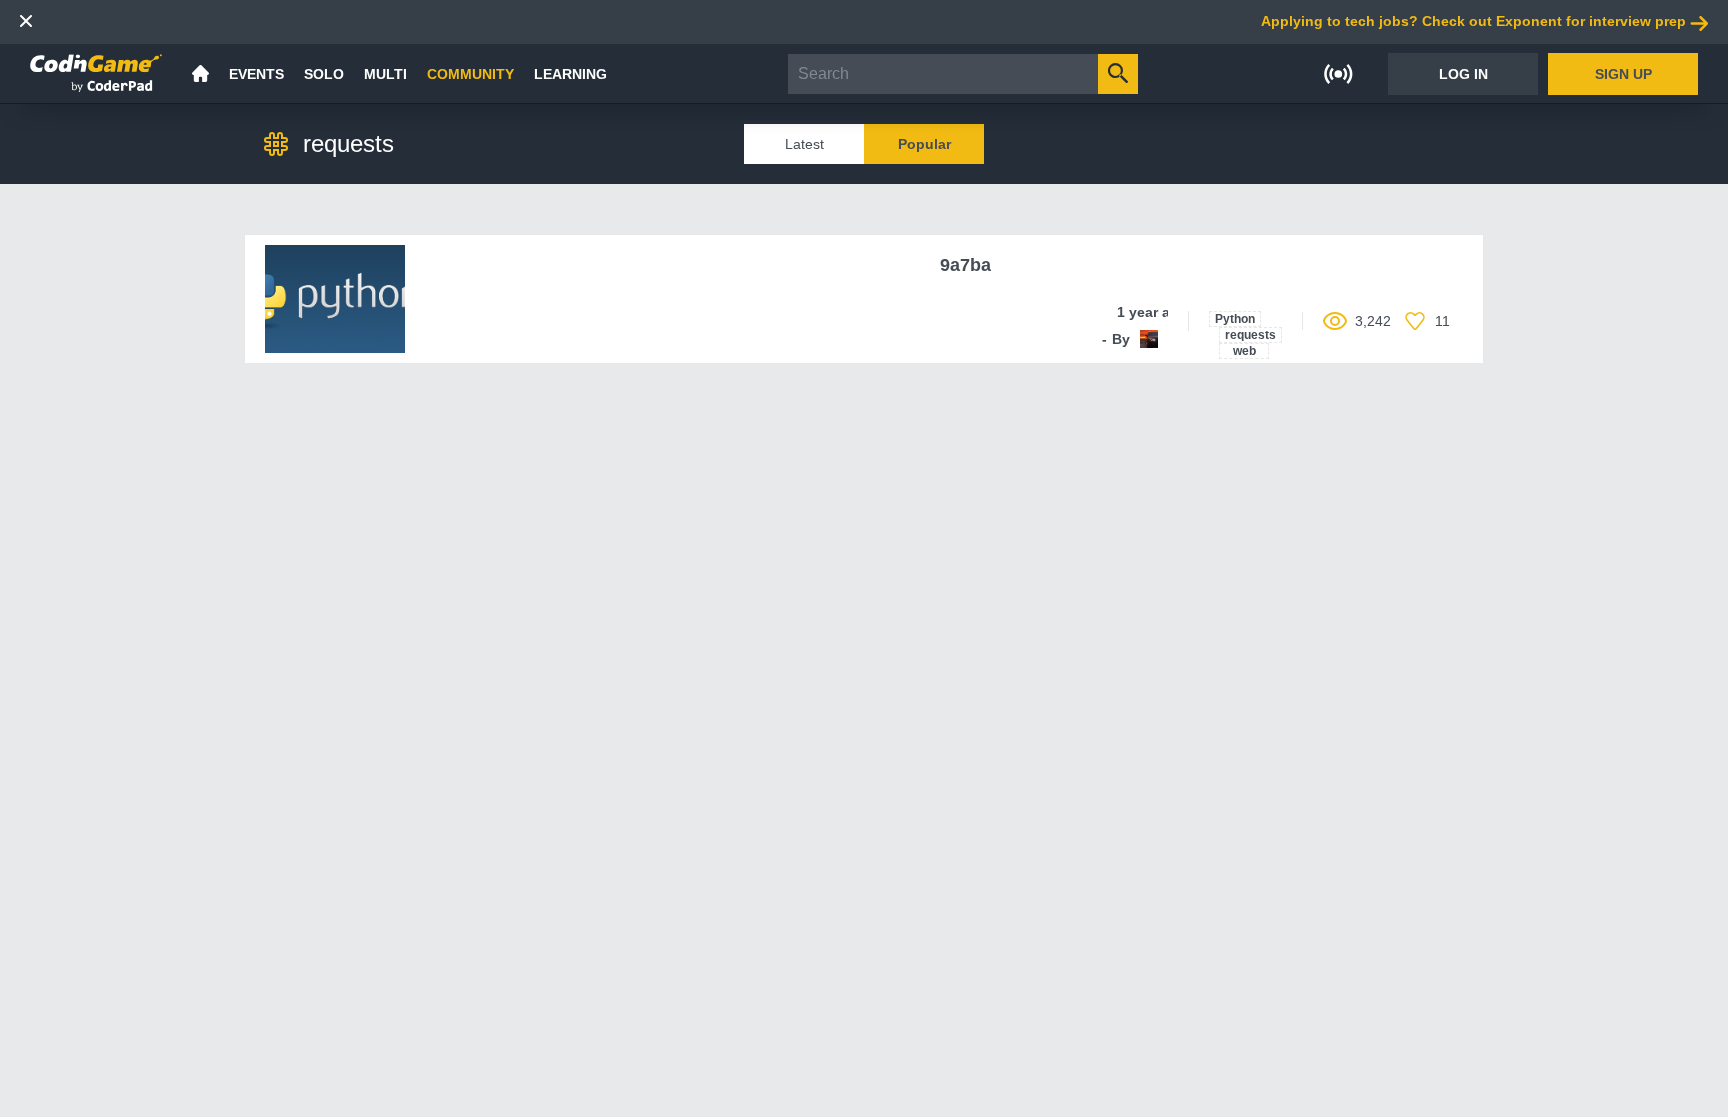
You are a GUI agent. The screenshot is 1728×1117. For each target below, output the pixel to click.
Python (1235, 319)
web (1244, 351)
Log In (1463, 74)
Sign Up (1623, 74)
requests (1250, 335)
